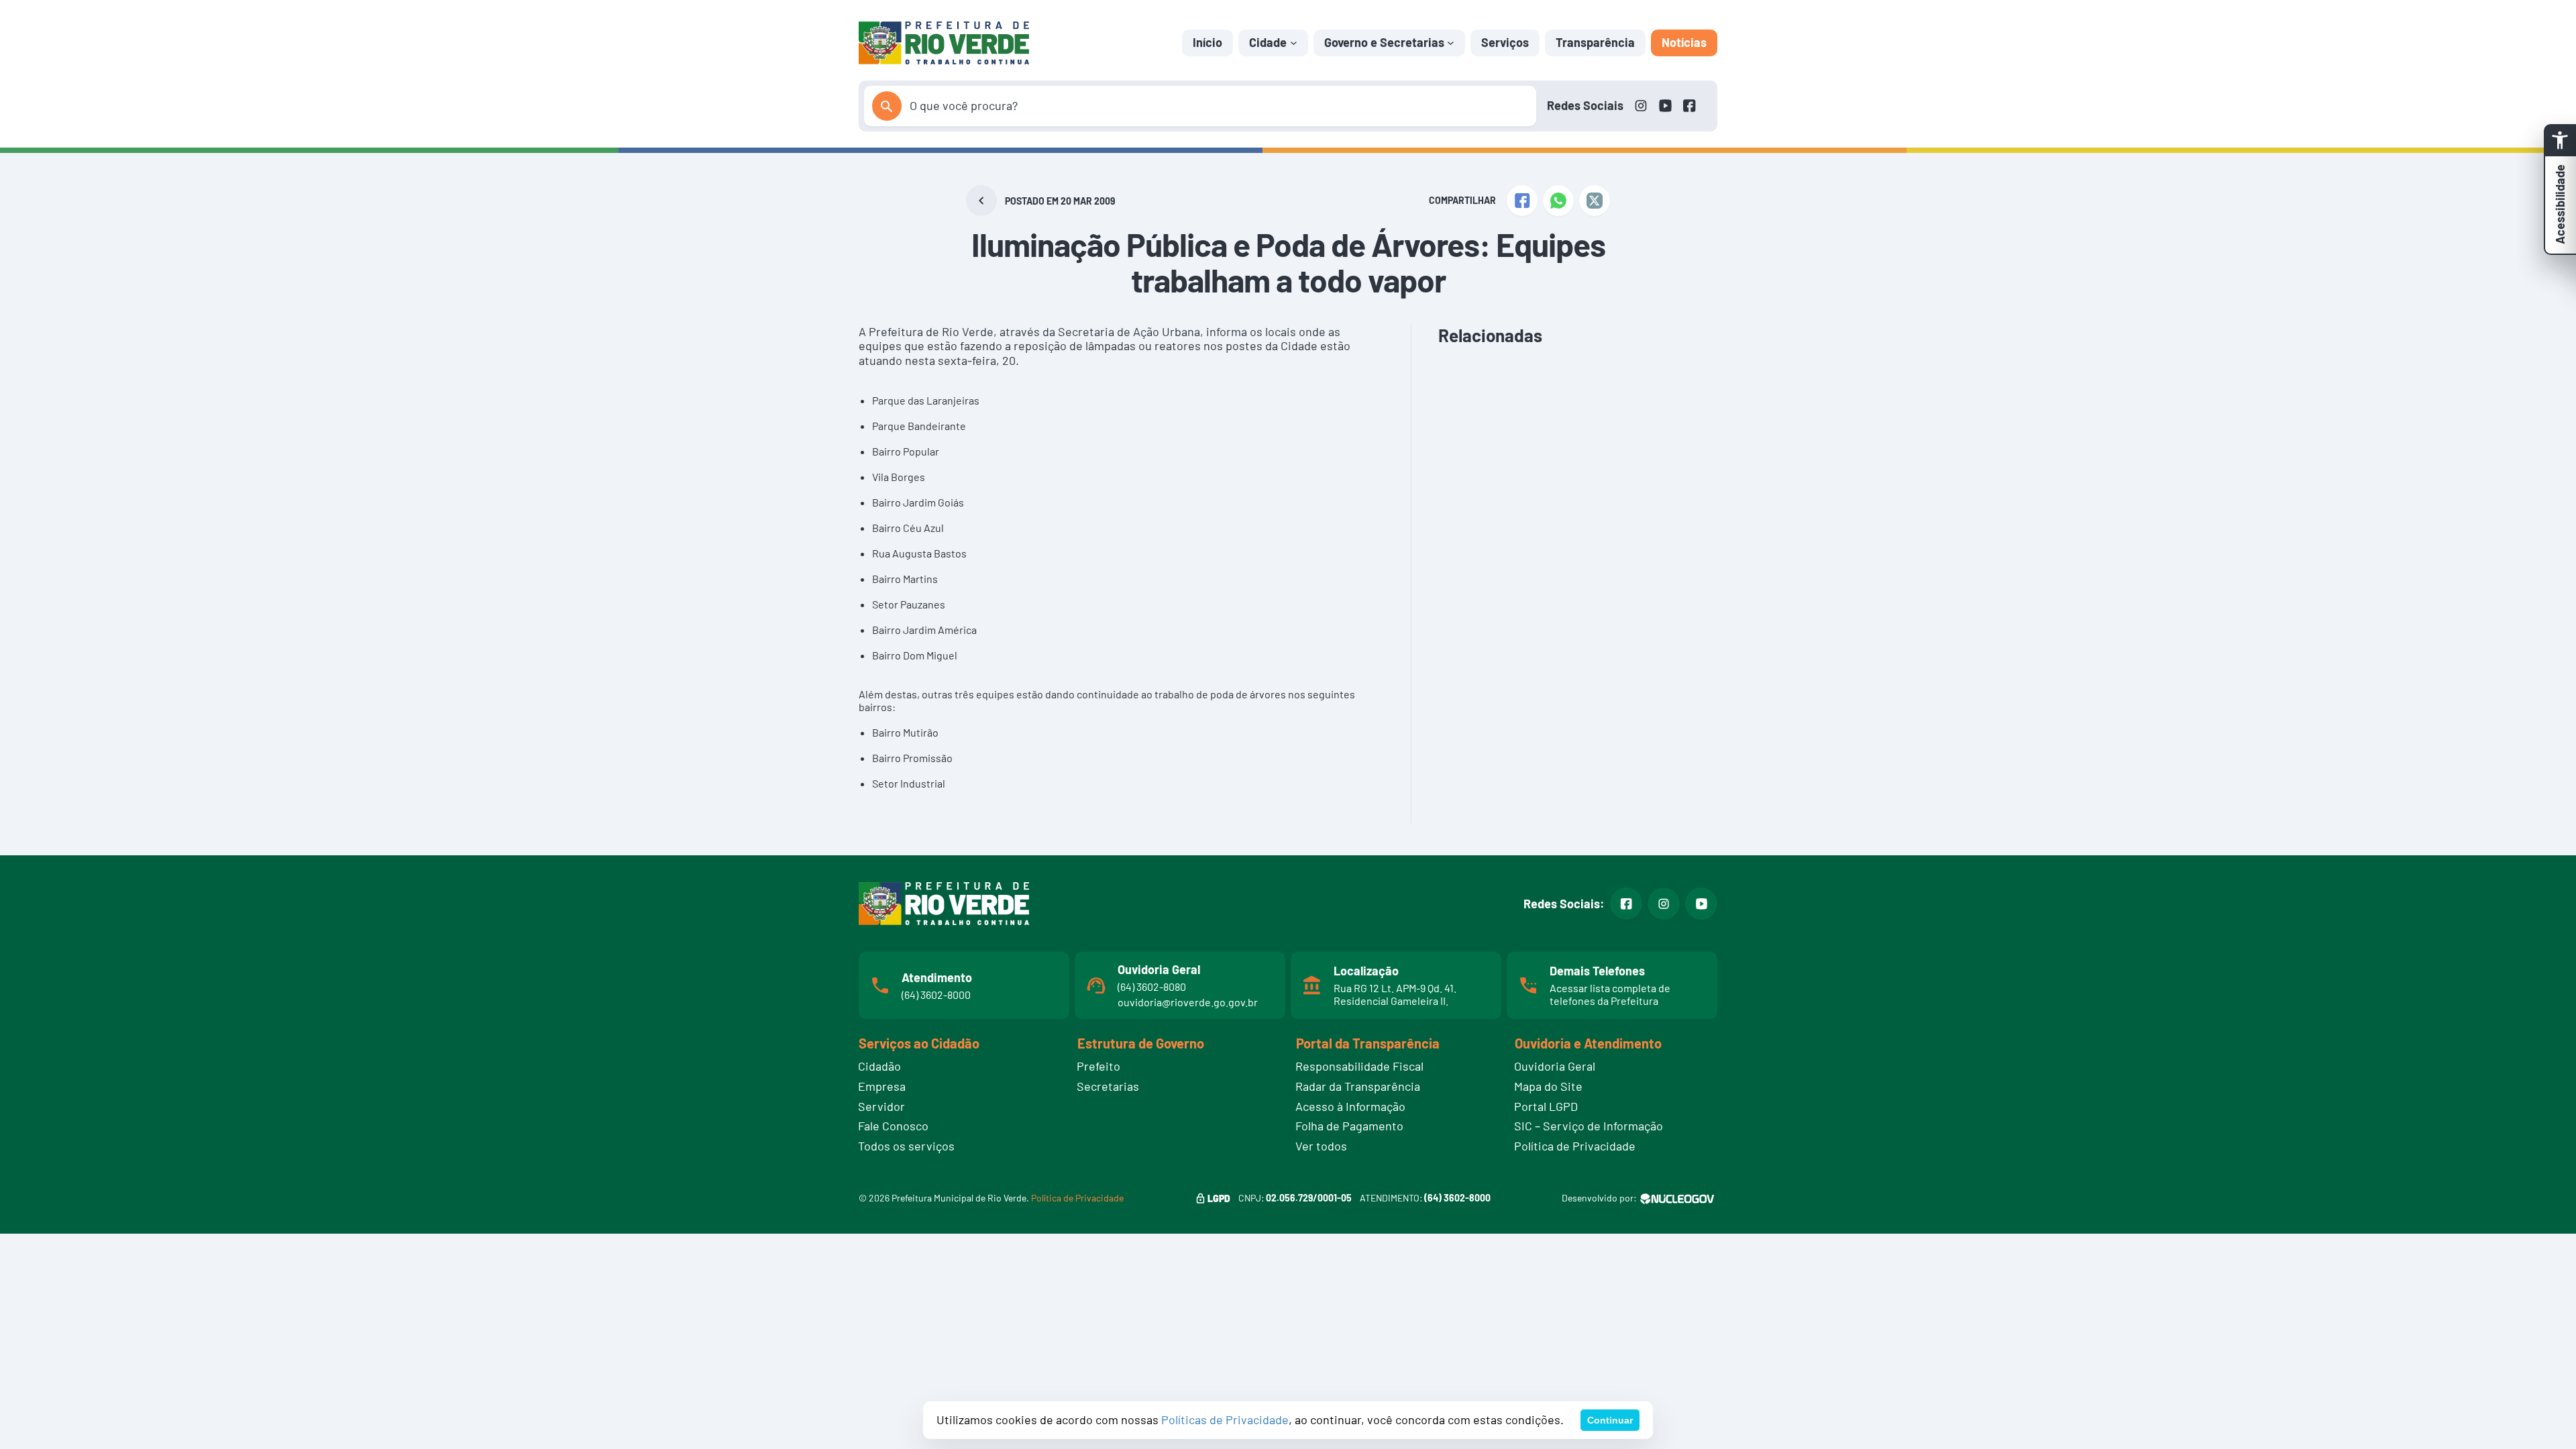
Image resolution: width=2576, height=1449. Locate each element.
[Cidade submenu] (1294, 43)
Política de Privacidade (1077, 1198)
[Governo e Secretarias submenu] (1451, 43)
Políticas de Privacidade (1225, 1419)
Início (1207, 42)
